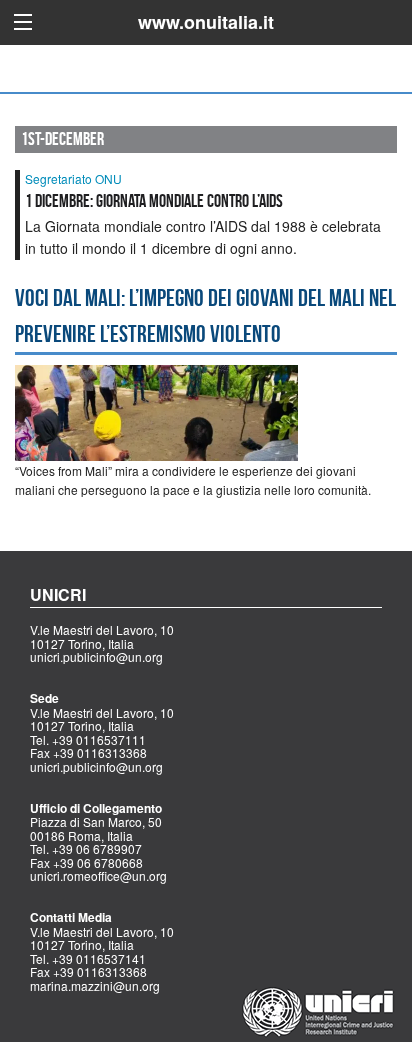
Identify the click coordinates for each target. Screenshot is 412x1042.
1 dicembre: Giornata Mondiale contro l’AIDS (154, 201)
